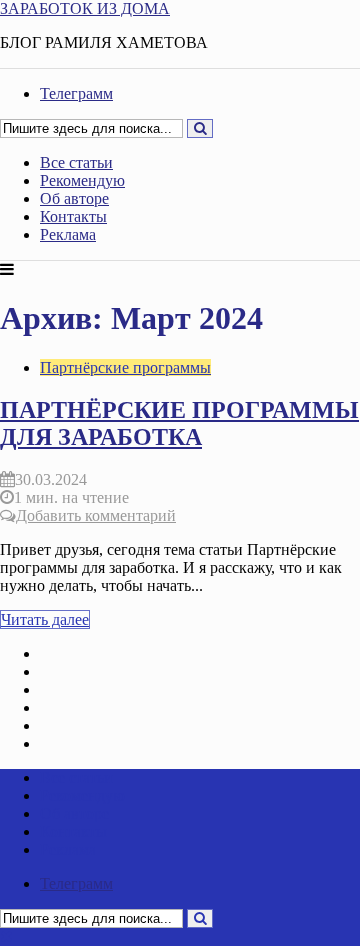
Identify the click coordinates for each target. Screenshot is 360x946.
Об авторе (74, 198)
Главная (67, 653)
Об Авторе (77, 725)
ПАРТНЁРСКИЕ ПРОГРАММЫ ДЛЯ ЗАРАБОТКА (179, 423)
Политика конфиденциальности (149, 743)
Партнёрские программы (125, 367)
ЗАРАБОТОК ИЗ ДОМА (85, 8)
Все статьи (76, 162)
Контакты (73, 216)
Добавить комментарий (96, 515)
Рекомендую (82, 180)
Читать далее (45, 619)
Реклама (68, 234)
